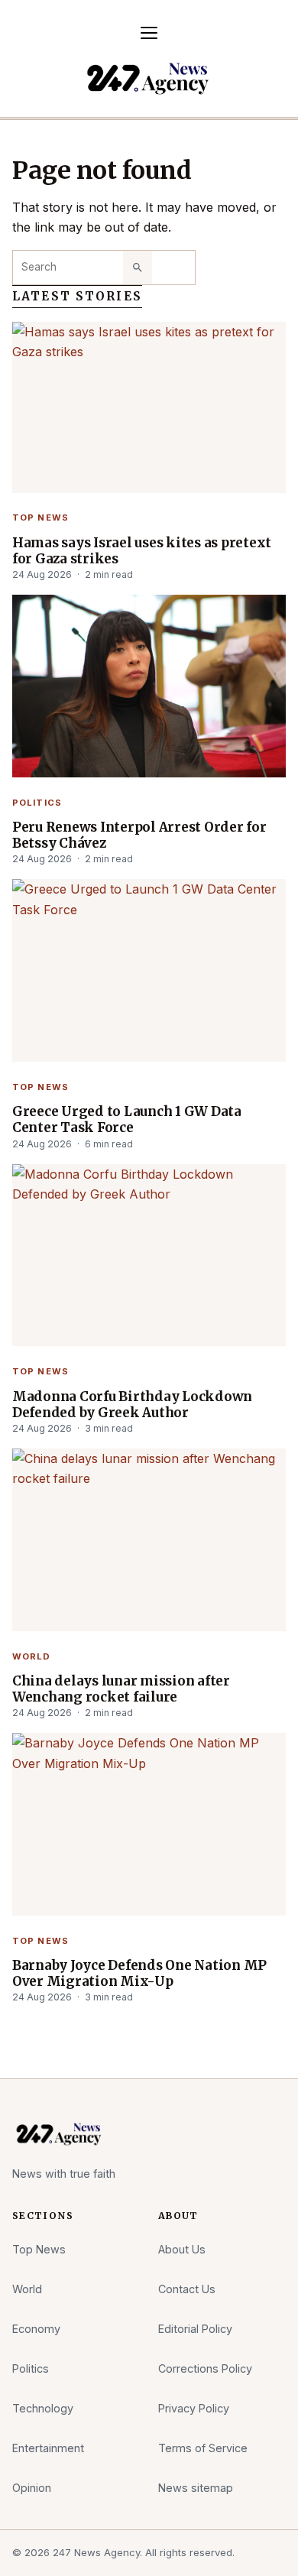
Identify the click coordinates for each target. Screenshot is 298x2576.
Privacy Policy (194, 2408)
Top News (40, 517)
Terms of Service (203, 2448)
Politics (37, 803)
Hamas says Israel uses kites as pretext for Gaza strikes (142, 551)
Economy (36, 2329)
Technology (43, 2408)
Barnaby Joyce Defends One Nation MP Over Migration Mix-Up (139, 1974)
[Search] (138, 268)
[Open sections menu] (149, 33)
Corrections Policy (205, 2368)
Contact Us (187, 2289)
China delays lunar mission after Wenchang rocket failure (121, 1689)
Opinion (32, 2488)
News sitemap (196, 2488)
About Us (182, 2249)
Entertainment (48, 2448)
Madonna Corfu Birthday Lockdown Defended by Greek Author (132, 1405)
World (32, 1656)
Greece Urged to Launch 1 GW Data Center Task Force (127, 1120)
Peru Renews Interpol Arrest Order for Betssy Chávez (139, 835)
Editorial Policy (195, 2329)
